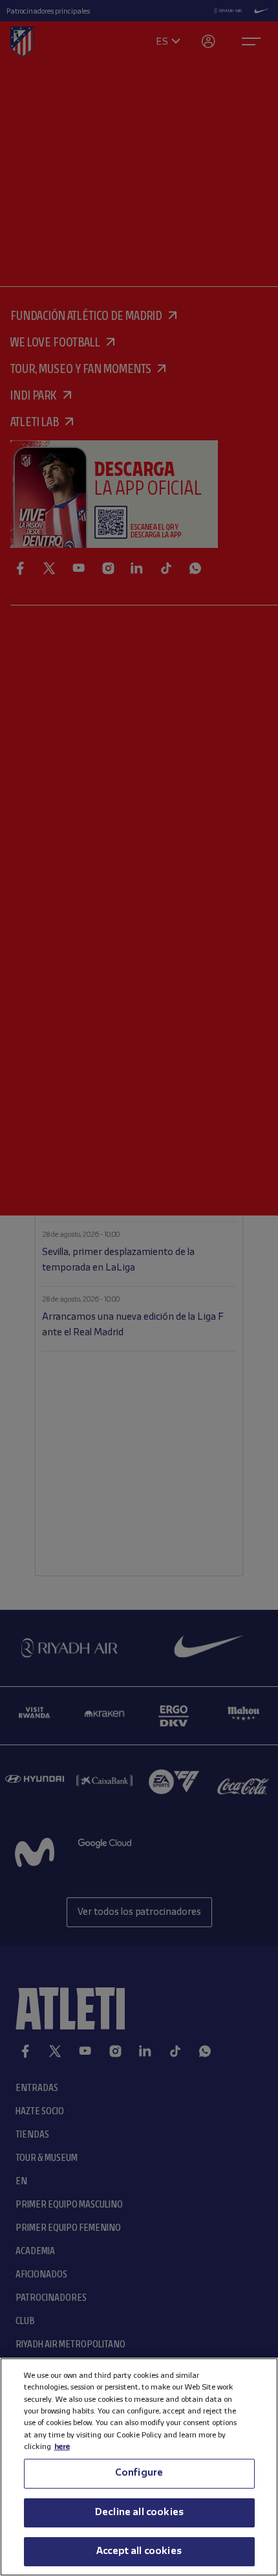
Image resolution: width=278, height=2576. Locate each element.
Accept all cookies (139, 2551)
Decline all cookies (139, 2513)
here (62, 2447)
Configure (139, 2473)
